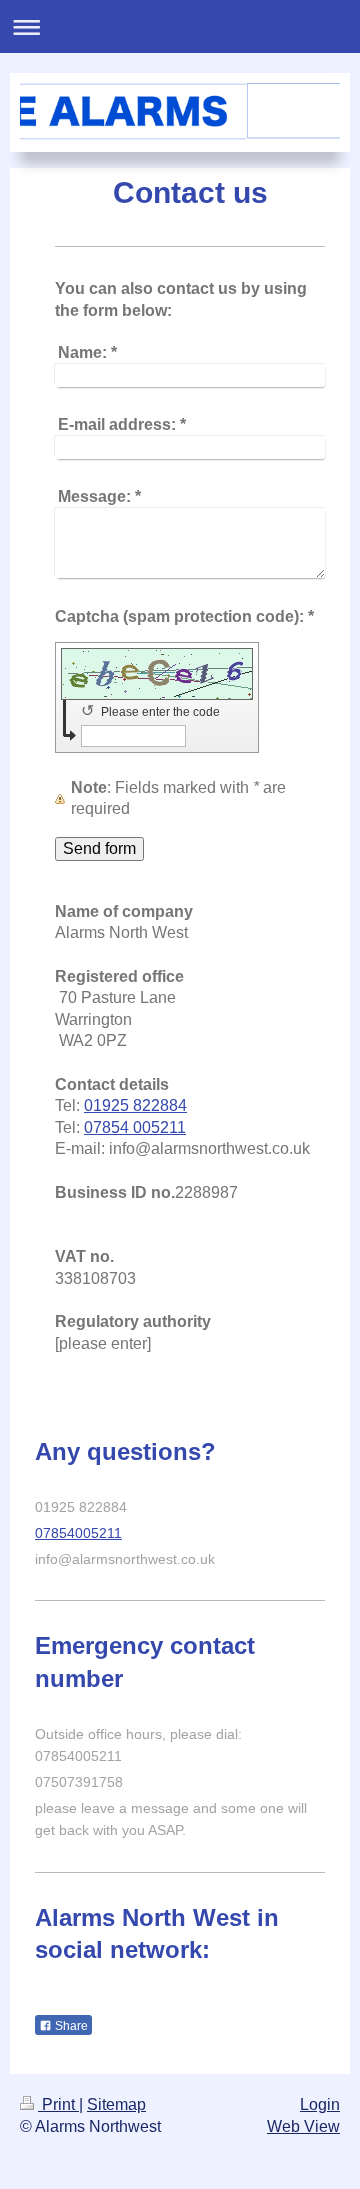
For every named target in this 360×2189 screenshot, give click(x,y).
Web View (303, 2126)
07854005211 (78, 1533)
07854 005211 (135, 1127)
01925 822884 (135, 1105)
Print (58, 2104)
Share (70, 2026)
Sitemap (116, 2104)
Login (320, 2104)
